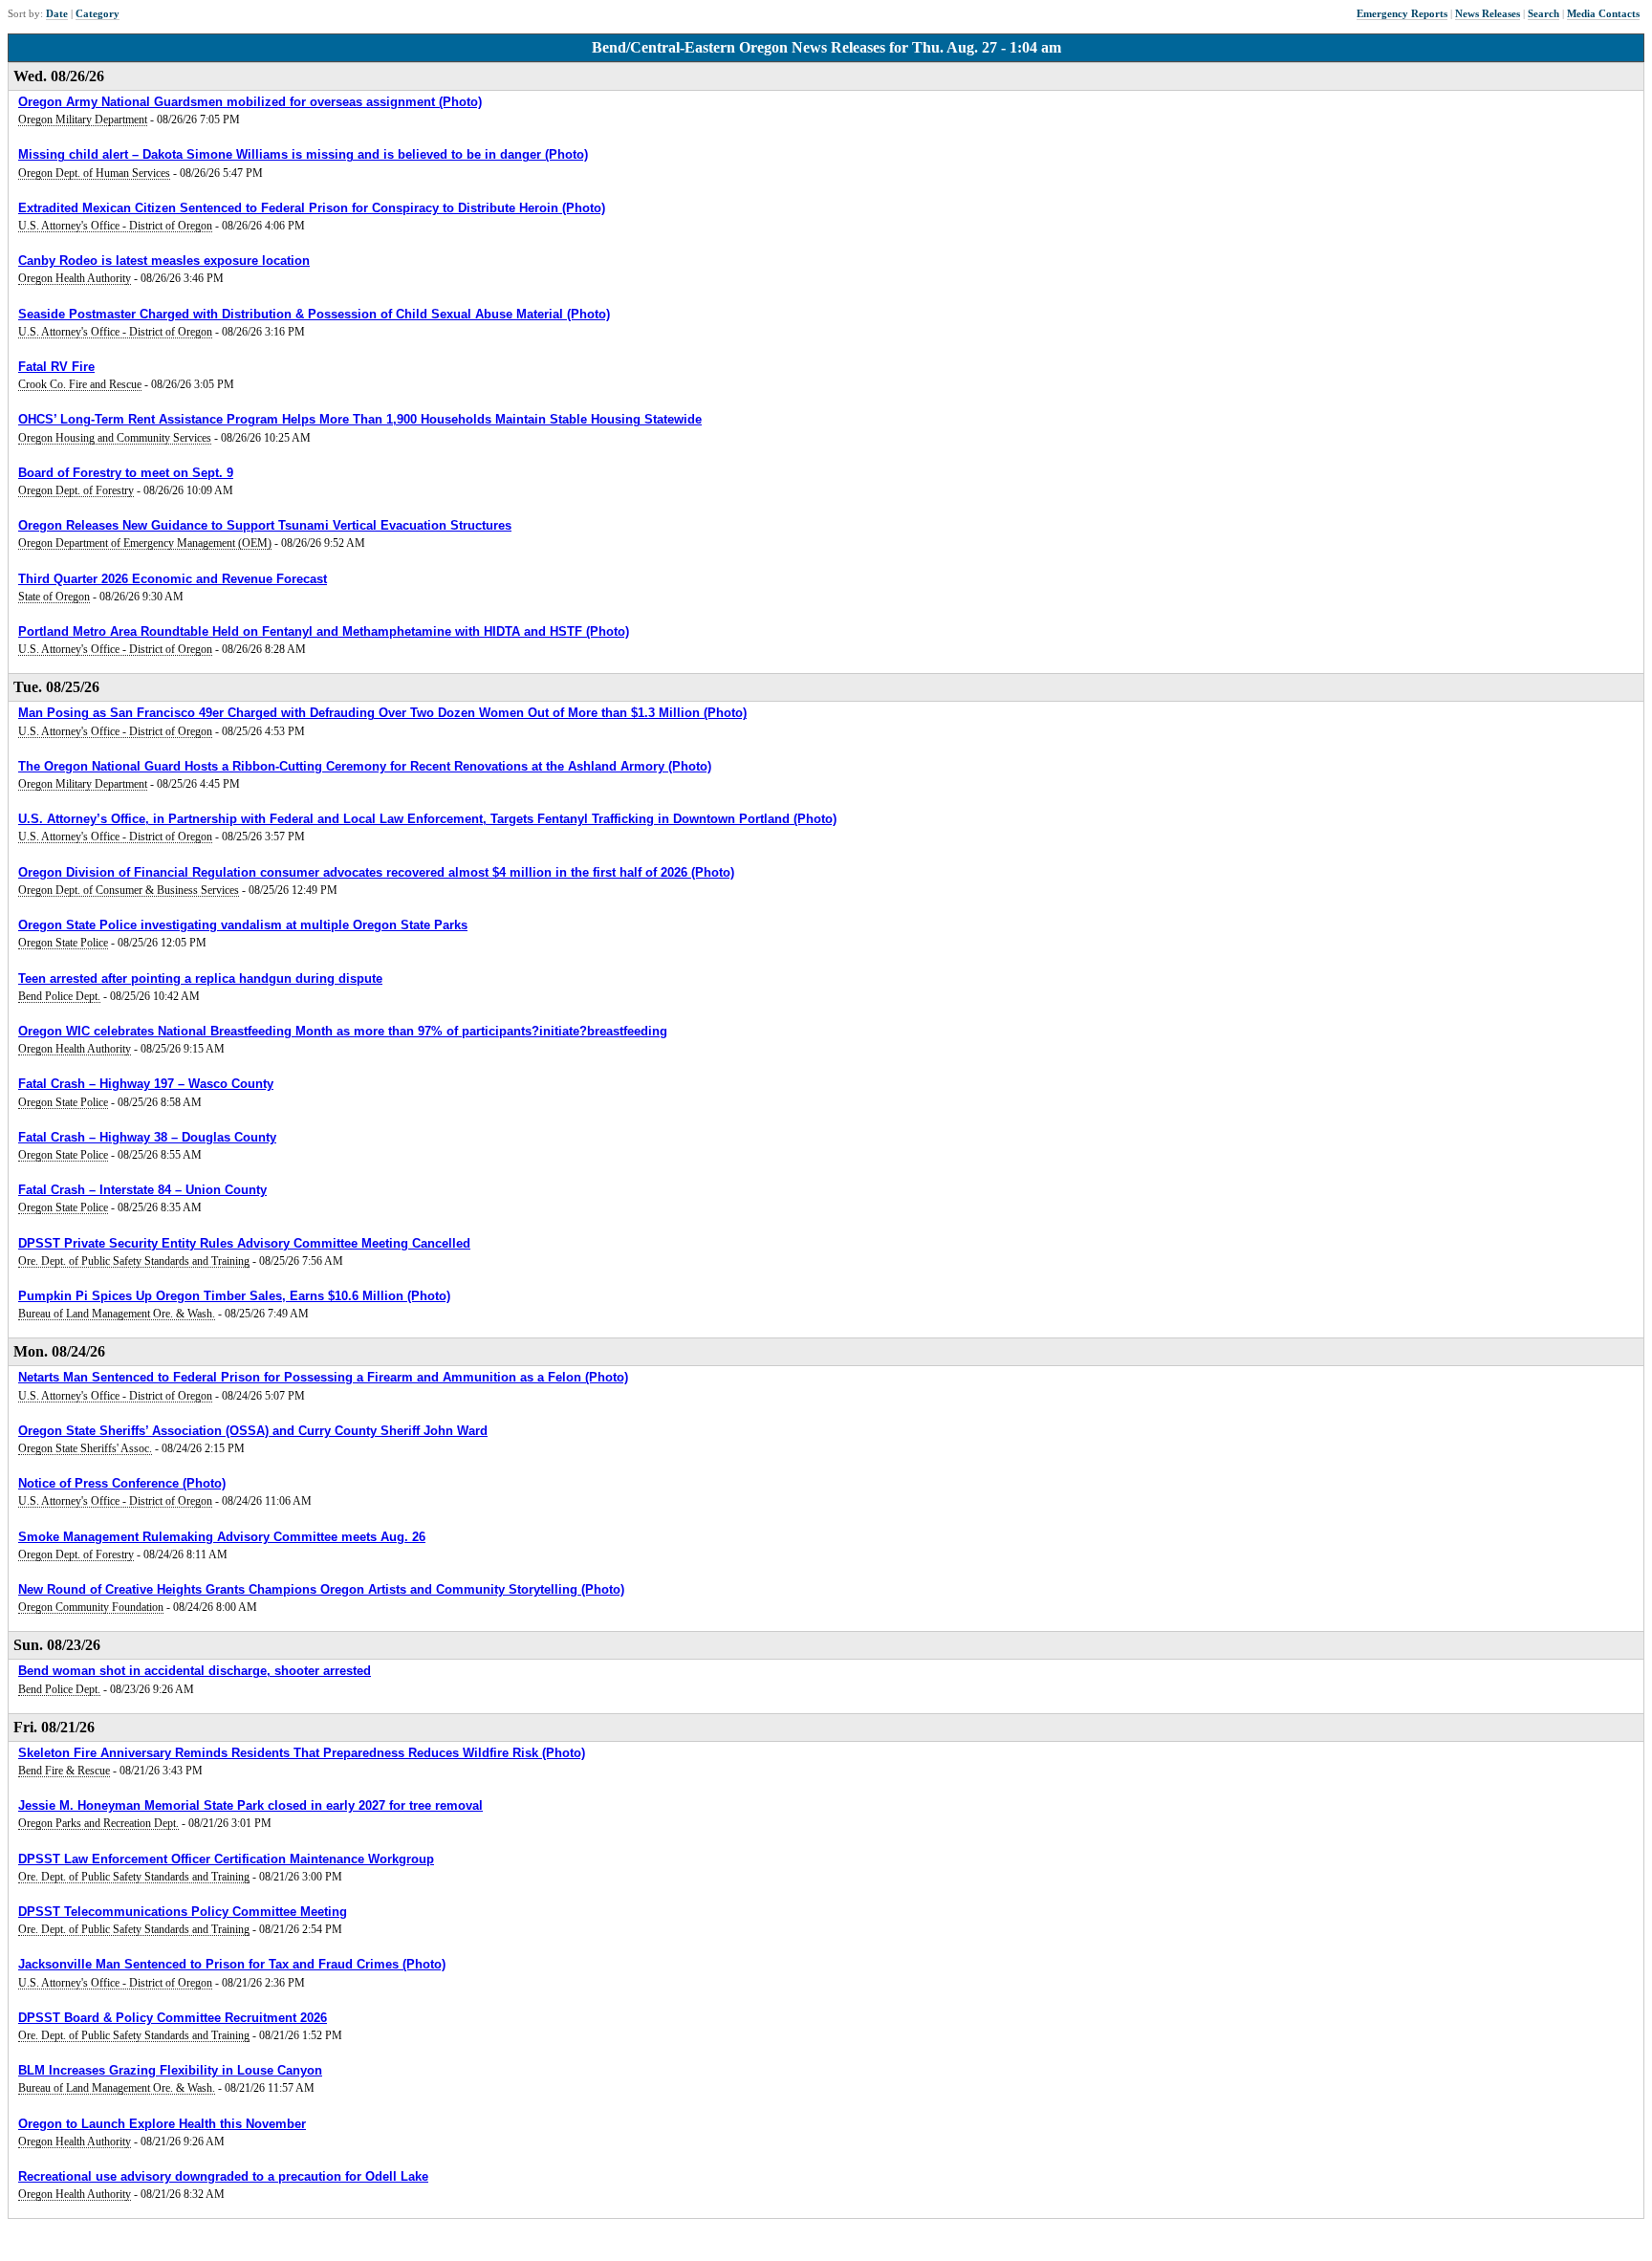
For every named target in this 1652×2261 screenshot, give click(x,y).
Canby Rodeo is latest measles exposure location (164, 261)
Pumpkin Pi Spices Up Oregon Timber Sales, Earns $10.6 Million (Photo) (234, 1296)
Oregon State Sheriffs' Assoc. (85, 1448)
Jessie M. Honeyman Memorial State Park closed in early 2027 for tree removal (250, 1805)
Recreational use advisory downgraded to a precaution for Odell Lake (223, 2176)
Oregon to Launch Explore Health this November (162, 2124)
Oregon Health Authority (75, 278)
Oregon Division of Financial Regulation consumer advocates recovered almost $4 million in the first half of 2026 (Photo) (376, 872)
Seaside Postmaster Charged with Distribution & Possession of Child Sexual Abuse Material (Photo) (314, 314)
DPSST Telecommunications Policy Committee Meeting (183, 1912)
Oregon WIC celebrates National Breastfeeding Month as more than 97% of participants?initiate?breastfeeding (343, 1031)
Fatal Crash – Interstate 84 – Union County (142, 1190)
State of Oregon (54, 597)
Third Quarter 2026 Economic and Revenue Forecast (173, 579)
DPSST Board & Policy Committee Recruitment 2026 (173, 2018)
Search (1543, 13)
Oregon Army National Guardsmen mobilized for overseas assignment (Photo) (250, 102)
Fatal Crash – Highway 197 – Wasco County (146, 1084)
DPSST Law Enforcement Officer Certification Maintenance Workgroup (226, 1859)
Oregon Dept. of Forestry (76, 490)
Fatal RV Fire (56, 367)
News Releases (1488, 13)
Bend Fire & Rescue (64, 1771)
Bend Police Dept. (59, 996)
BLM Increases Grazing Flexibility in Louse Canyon (170, 2070)
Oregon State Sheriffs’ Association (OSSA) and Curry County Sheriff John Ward (253, 1431)
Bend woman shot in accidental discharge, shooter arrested (195, 1671)
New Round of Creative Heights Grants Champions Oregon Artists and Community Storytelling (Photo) (321, 1589)
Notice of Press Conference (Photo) (122, 1483)
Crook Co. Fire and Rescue (80, 384)
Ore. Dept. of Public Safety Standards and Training (134, 1261)
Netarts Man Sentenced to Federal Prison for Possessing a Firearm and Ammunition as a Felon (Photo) (323, 1377)
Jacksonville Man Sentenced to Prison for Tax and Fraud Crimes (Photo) (232, 1964)
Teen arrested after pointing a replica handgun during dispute (200, 978)
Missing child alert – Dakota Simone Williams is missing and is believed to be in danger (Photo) (303, 154)
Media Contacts (1603, 13)
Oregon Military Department (83, 120)
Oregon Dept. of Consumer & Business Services (129, 890)
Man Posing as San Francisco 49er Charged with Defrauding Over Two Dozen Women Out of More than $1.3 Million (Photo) (382, 713)
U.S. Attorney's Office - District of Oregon (115, 226)
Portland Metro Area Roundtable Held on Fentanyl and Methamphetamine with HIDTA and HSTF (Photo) (324, 631)
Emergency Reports (1402, 13)
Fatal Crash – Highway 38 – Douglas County (147, 1137)
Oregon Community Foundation (91, 1607)
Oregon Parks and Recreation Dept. (98, 1823)
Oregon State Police (63, 943)
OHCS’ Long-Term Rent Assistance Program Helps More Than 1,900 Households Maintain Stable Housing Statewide (360, 419)
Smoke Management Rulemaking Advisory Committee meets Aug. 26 (222, 1537)
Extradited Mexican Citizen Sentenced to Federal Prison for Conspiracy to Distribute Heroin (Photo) (312, 208)
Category (98, 13)
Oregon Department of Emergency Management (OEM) (145, 543)
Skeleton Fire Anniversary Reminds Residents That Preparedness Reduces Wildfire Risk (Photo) (302, 1753)
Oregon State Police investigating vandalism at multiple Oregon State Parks (243, 925)
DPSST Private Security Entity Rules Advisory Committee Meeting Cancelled (244, 1243)
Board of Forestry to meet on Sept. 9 (126, 473)
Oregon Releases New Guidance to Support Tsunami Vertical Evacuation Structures (265, 525)
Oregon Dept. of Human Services (94, 173)
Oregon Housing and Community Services (115, 438)
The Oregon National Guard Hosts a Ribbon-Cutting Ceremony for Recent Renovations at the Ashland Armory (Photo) (365, 766)
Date (57, 13)
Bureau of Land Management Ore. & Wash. (117, 1314)
